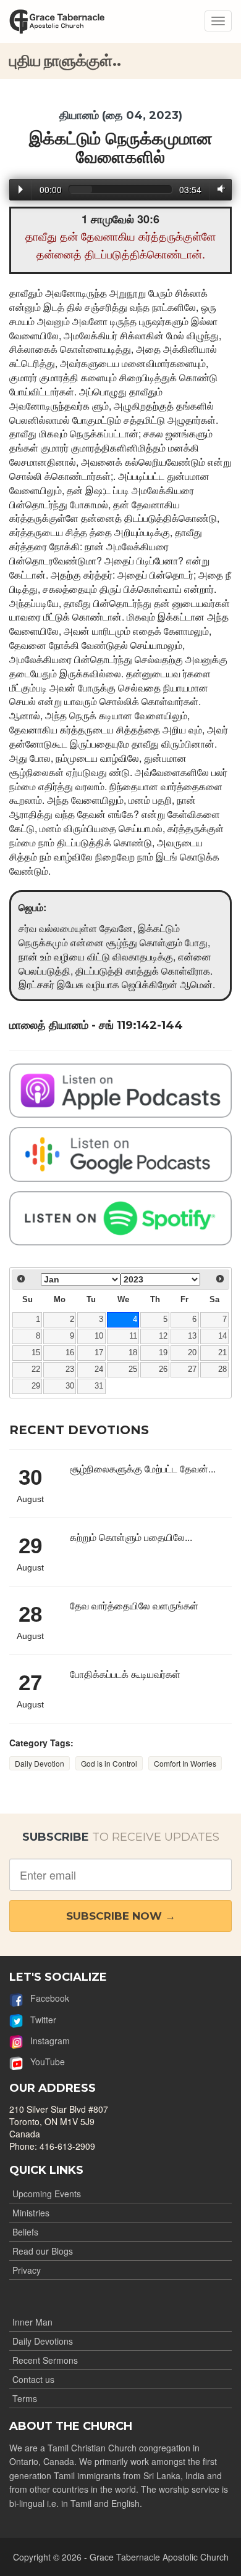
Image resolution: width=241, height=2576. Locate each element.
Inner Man (32, 2322)
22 (36, 1369)
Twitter (40, 2020)
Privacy (27, 2270)
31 (99, 1386)
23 (70, 1369)
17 (99, 1353)
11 (133, 1336)
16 (70, 1353)
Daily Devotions (43, 2341)
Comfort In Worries (185, 1763)
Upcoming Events (47, 2194)
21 (222, 1353)
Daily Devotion (40, 1763)
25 (133, 1369)
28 (222, 1369)
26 (163, 1369)
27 (192, 1369)
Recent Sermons (45, 2360)
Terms (25, 2398)
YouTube (44, 2062)
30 (70, 1386)
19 (163, 1353)
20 (192, 1353)
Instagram (46, 2041)
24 (99, 1369)
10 (99, 1336)
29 (36, 1386)
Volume (219, 189)
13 (192, 1336)
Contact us (33, 2379)
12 (163, 1336)
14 (222, 1336)
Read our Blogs (43, 2251)
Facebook (46, 1998)
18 (133, 1353)
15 (36, 1353)
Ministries (31, 2213)
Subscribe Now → (121, 1916)
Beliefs (25, 2232)
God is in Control (109, 1763)
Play (21, 189)
